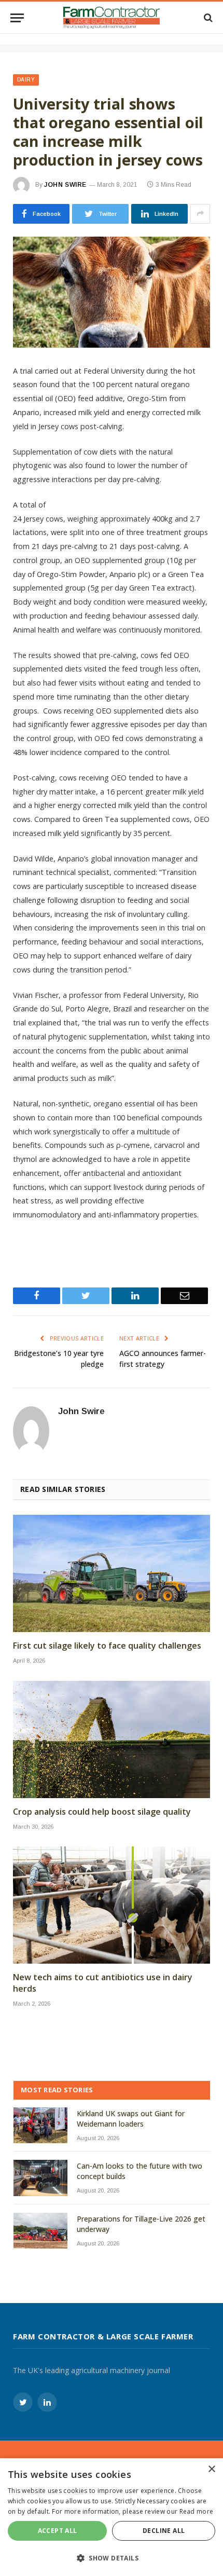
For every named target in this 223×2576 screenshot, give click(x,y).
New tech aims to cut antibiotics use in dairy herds (103, 1983)
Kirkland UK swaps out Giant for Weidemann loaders (131, 2119)
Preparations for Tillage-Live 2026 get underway (141, 2224)
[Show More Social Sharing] (200, 214)
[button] (112, 2558)
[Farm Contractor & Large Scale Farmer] (112, 18)
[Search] (207, 18)
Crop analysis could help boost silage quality (102, 1812)
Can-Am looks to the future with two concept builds (140, 2171)
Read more (197, 2511)
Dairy (26, 80)
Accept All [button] (58, 2531)
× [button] (211, 2469)
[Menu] (17, 18)
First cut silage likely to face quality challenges (107, 1646)
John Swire (65, 185)
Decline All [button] (164, 2531)
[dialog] (112, 2517)
